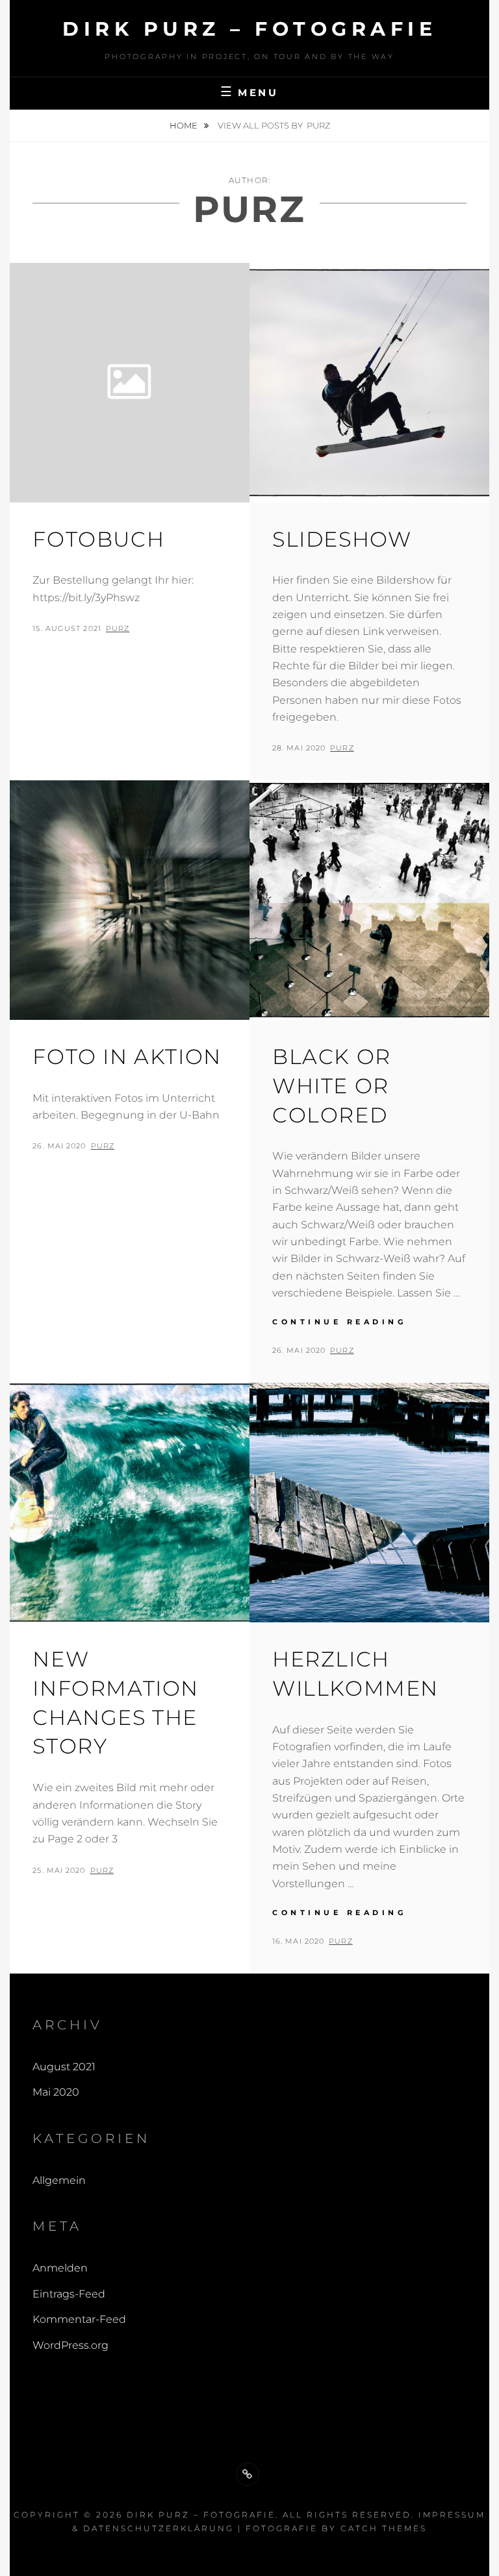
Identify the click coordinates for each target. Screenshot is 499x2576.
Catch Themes (384, 2528)
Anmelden (60, 2268)
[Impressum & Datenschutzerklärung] (248, 2474)
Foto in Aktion (127, 1057)
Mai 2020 (56, 2092)
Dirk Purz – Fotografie (249, 29)
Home (185, 125)
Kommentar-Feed (79, 2319)
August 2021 (64, 2067)
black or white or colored (332, 1086)
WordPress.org (70, 2345)
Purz (118, 628)
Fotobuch (98, 539)
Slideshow (342, 539)
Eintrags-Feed (69, 2294)
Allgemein (59, 2180)
